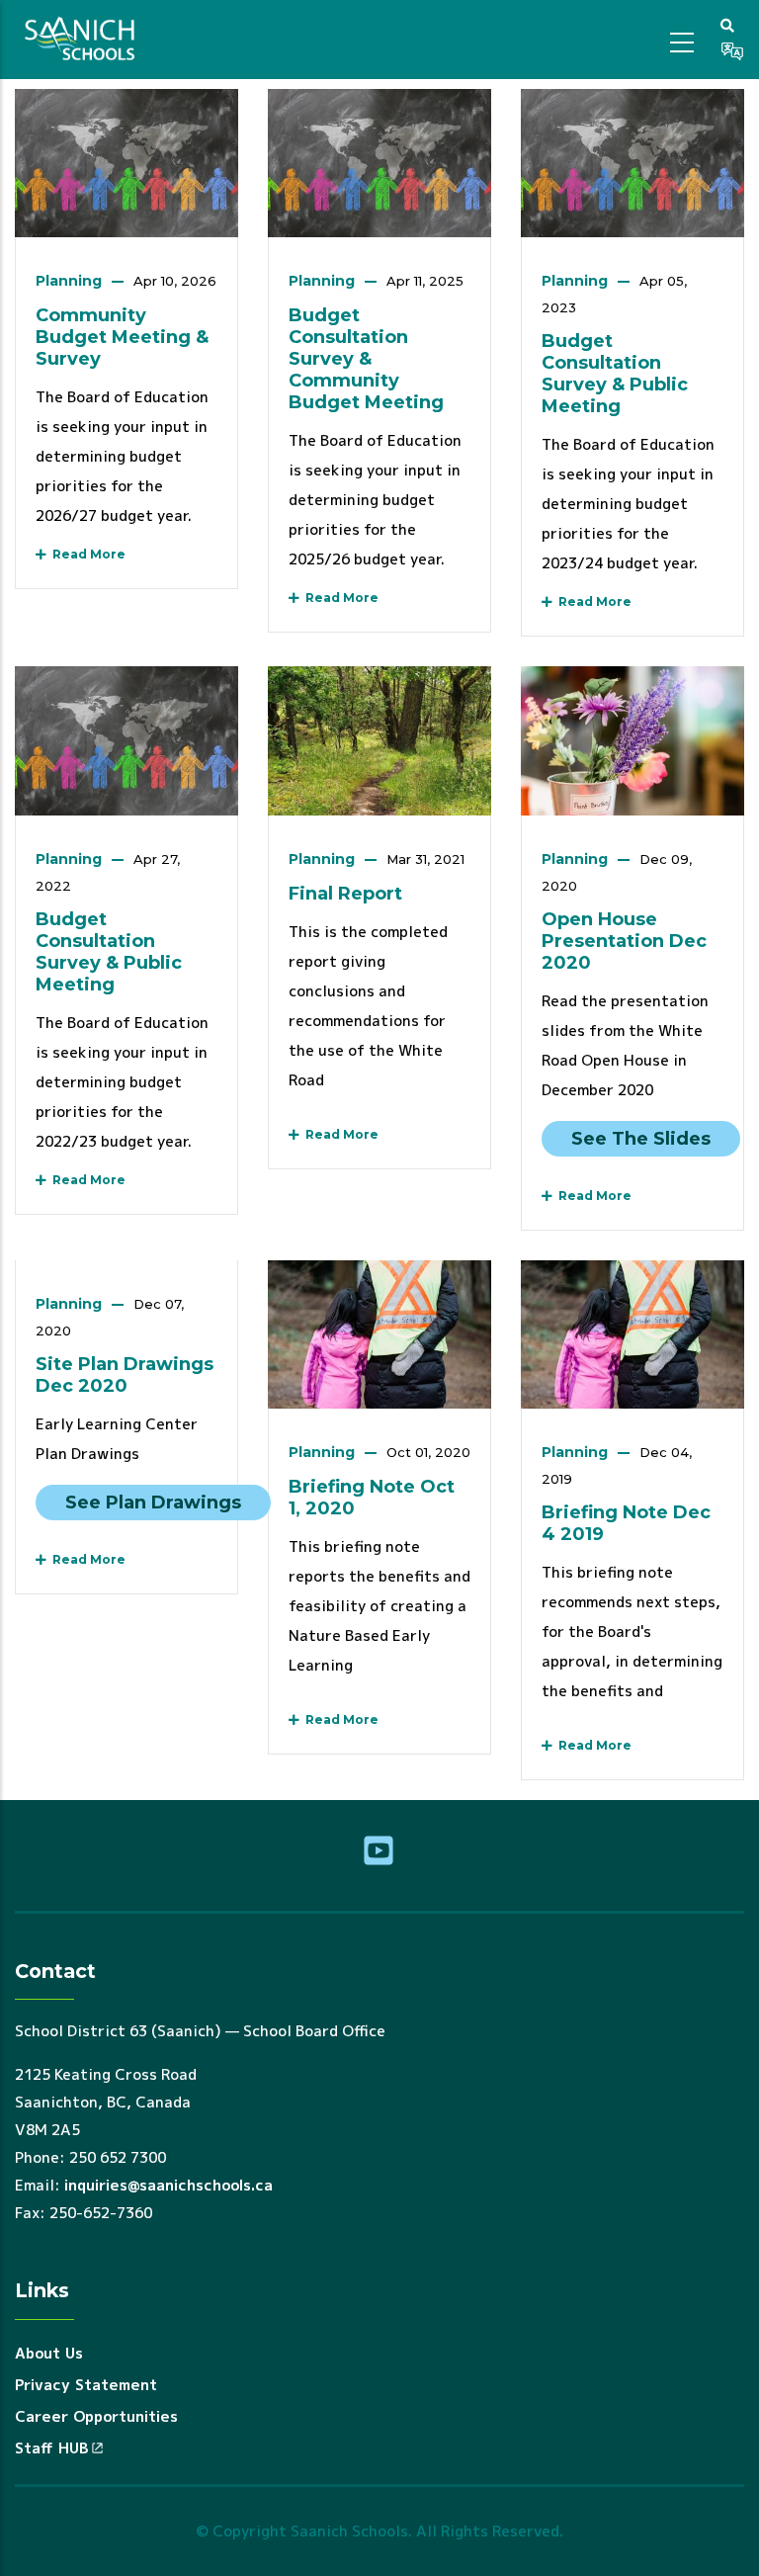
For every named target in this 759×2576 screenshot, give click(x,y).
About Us (49, 2353)
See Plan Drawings (153, 1503)
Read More (86, 554)
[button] (727, 25)
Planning (69, 281)
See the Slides (641, 1139)
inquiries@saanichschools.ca (169, 2185)
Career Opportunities (96, 2416)
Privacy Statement (86, 2385)
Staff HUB (51, 2448)
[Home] (83, 40)
